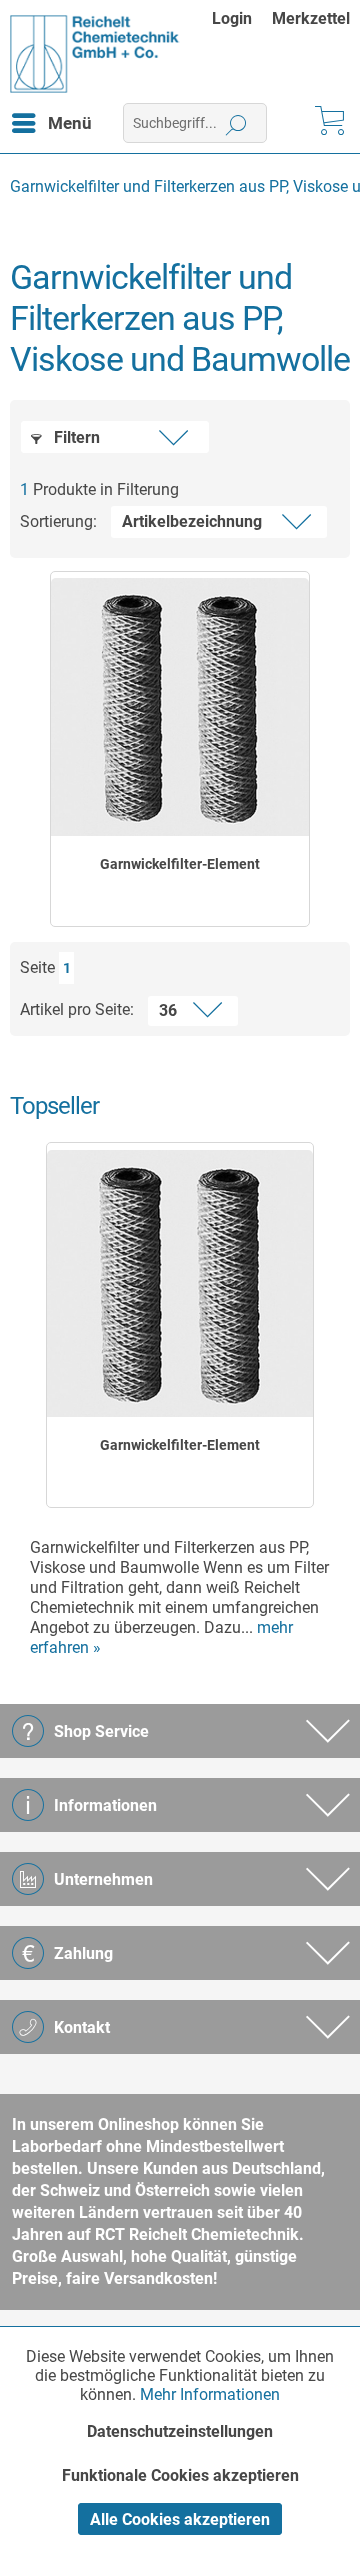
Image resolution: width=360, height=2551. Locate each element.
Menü (70, 123)
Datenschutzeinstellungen (180, 2431)
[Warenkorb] (328, 123)
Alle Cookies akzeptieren (180, 2519)
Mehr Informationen (210, 2394)
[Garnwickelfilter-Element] (180, 707)
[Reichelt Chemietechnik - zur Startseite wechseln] (95, 54)
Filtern (75, 437)
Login (232, 18)
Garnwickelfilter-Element (180, 864)
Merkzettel (311, 18)
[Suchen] (236, 123)
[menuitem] (242, 18)
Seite (37, 967)
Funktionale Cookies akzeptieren (180, 2475)
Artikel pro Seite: (77, 1009)
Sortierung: (58, 521)
